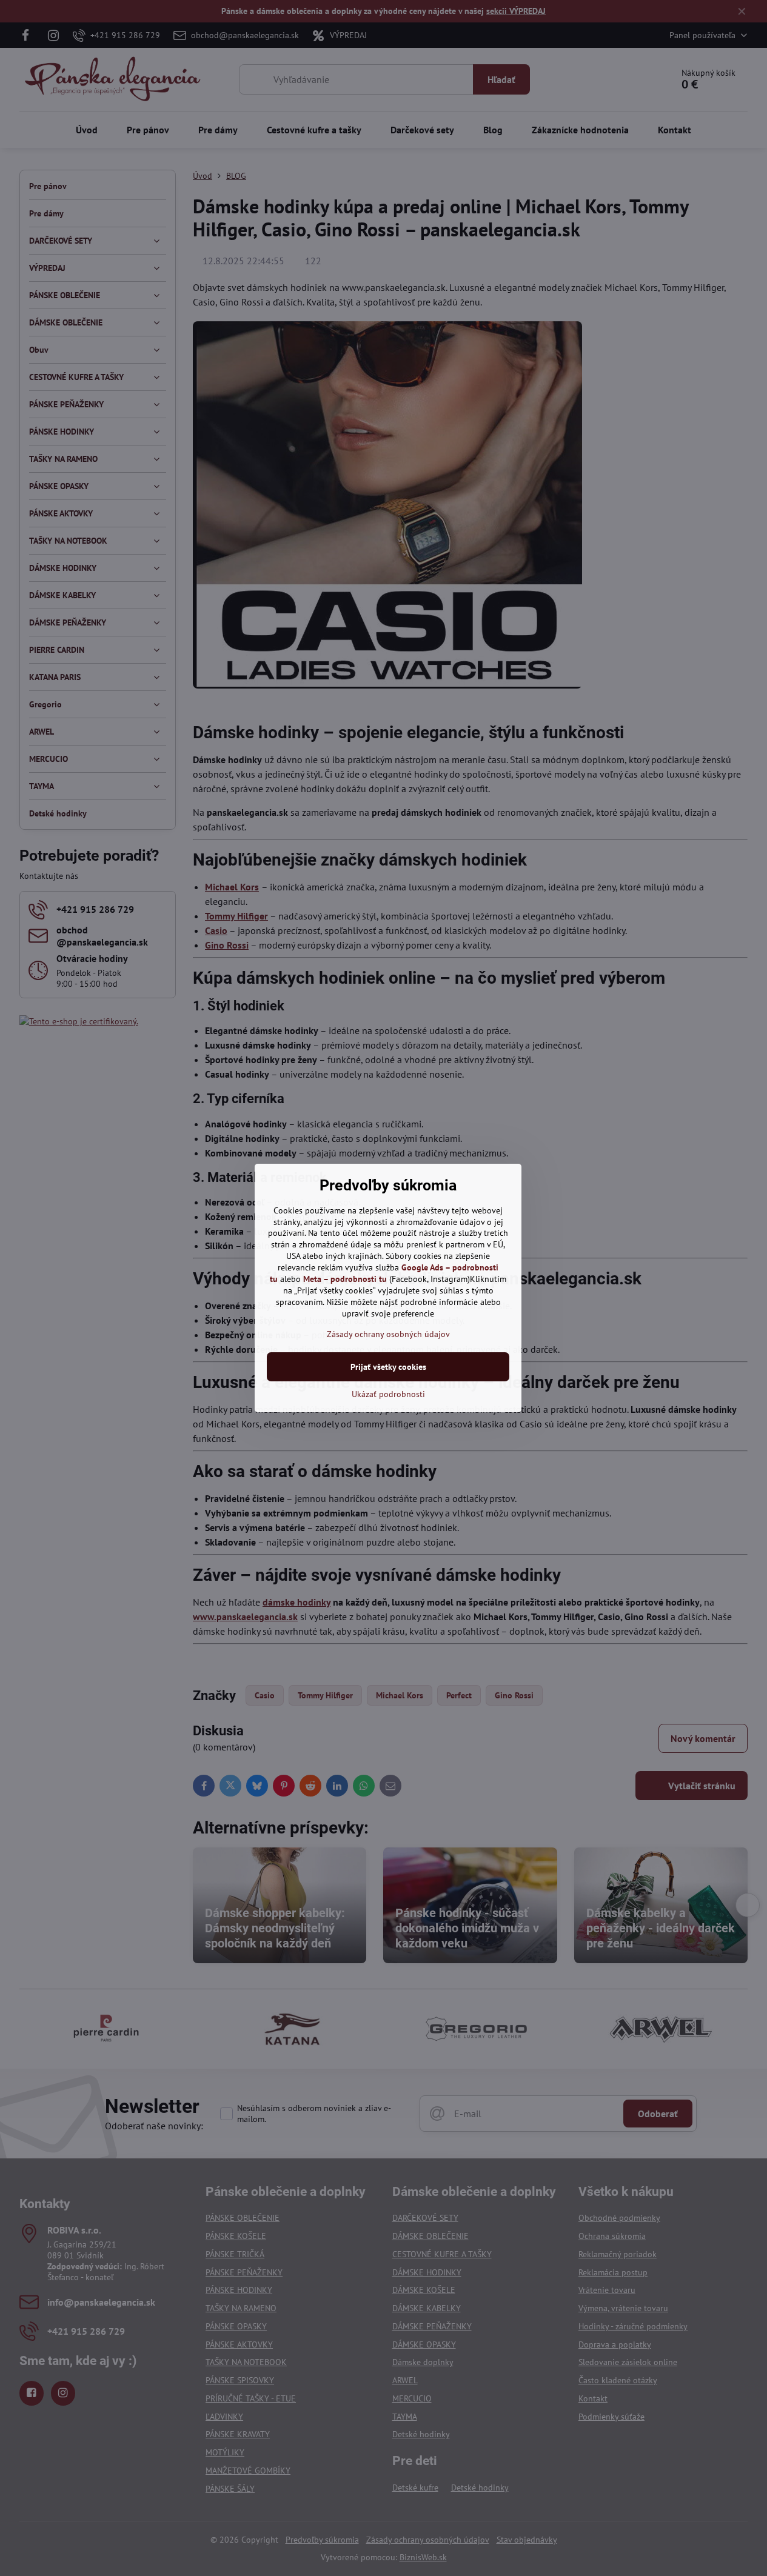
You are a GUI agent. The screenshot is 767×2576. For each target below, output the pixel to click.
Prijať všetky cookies (388, 1367)
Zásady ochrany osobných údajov (388, 1334)
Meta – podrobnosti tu (345, 1279)
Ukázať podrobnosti (388, 1394)
